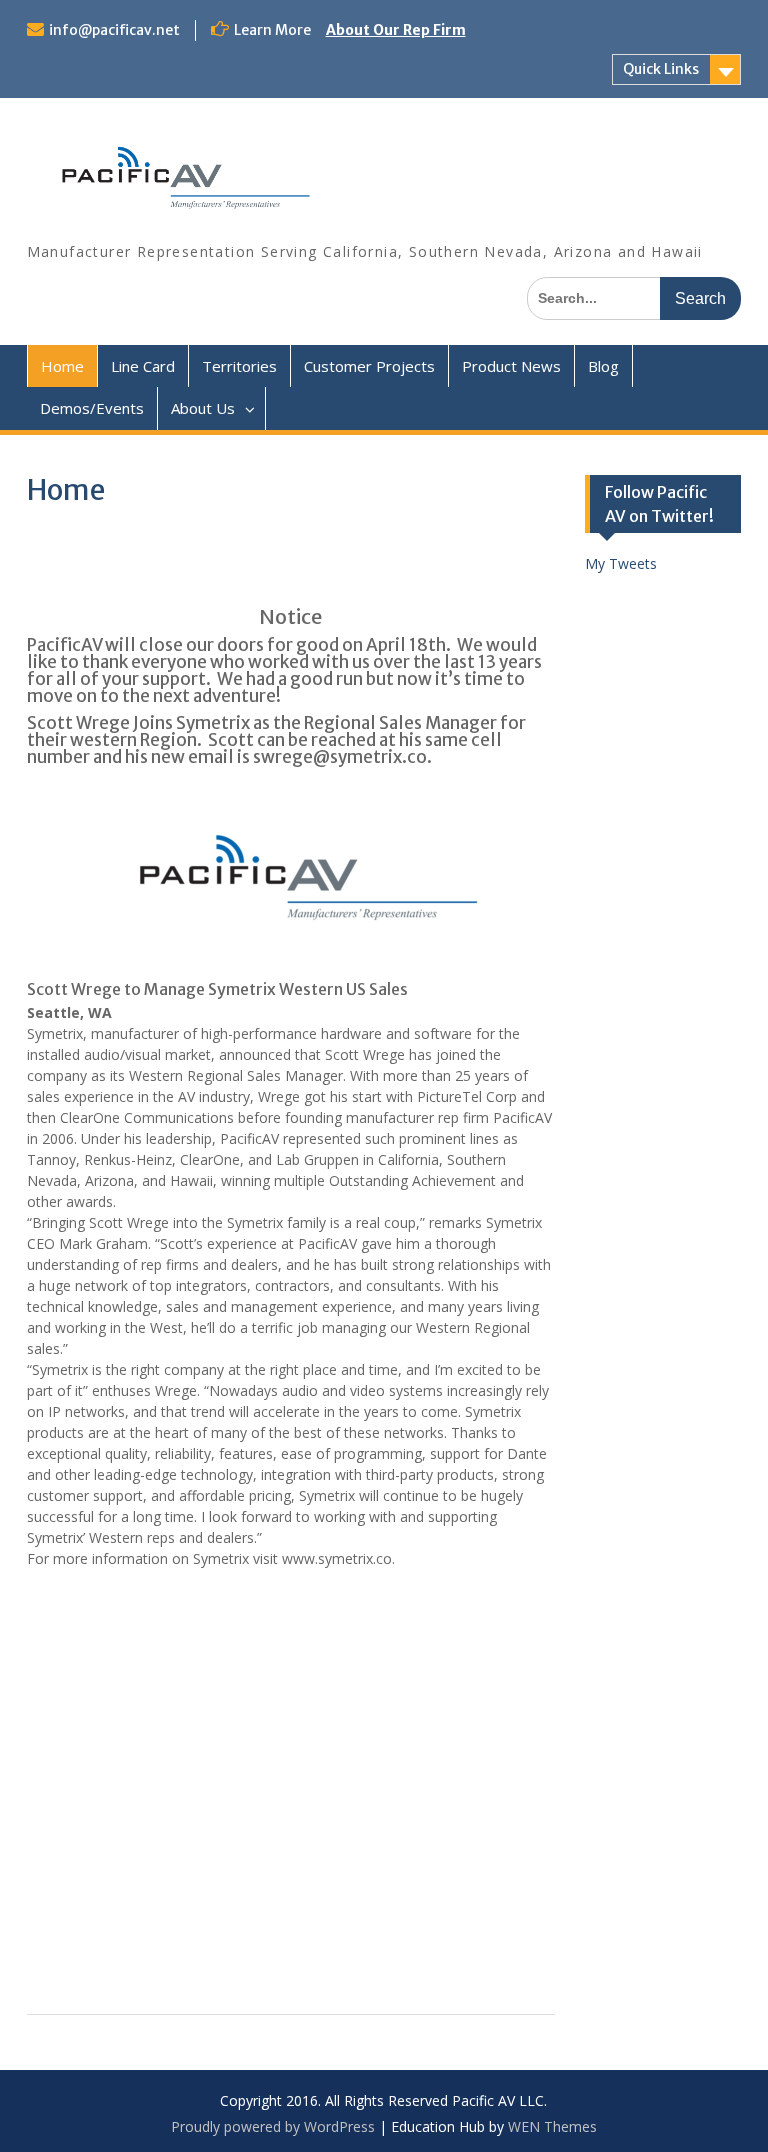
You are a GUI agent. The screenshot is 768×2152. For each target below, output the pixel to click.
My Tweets (621, 563)
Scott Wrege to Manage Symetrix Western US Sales (217, 989)
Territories (239, 366)
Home (62, 366)
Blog (603, 366)
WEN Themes (552, 2126)
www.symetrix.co (337, 1558)
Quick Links (661, 69)
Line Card (143, 366)
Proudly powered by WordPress (273, 2126)
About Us (203, 408)
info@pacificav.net (114, 30)
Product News (511, 366)
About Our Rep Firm (396, 30)
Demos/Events (92, 408)
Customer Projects (369, 366)
